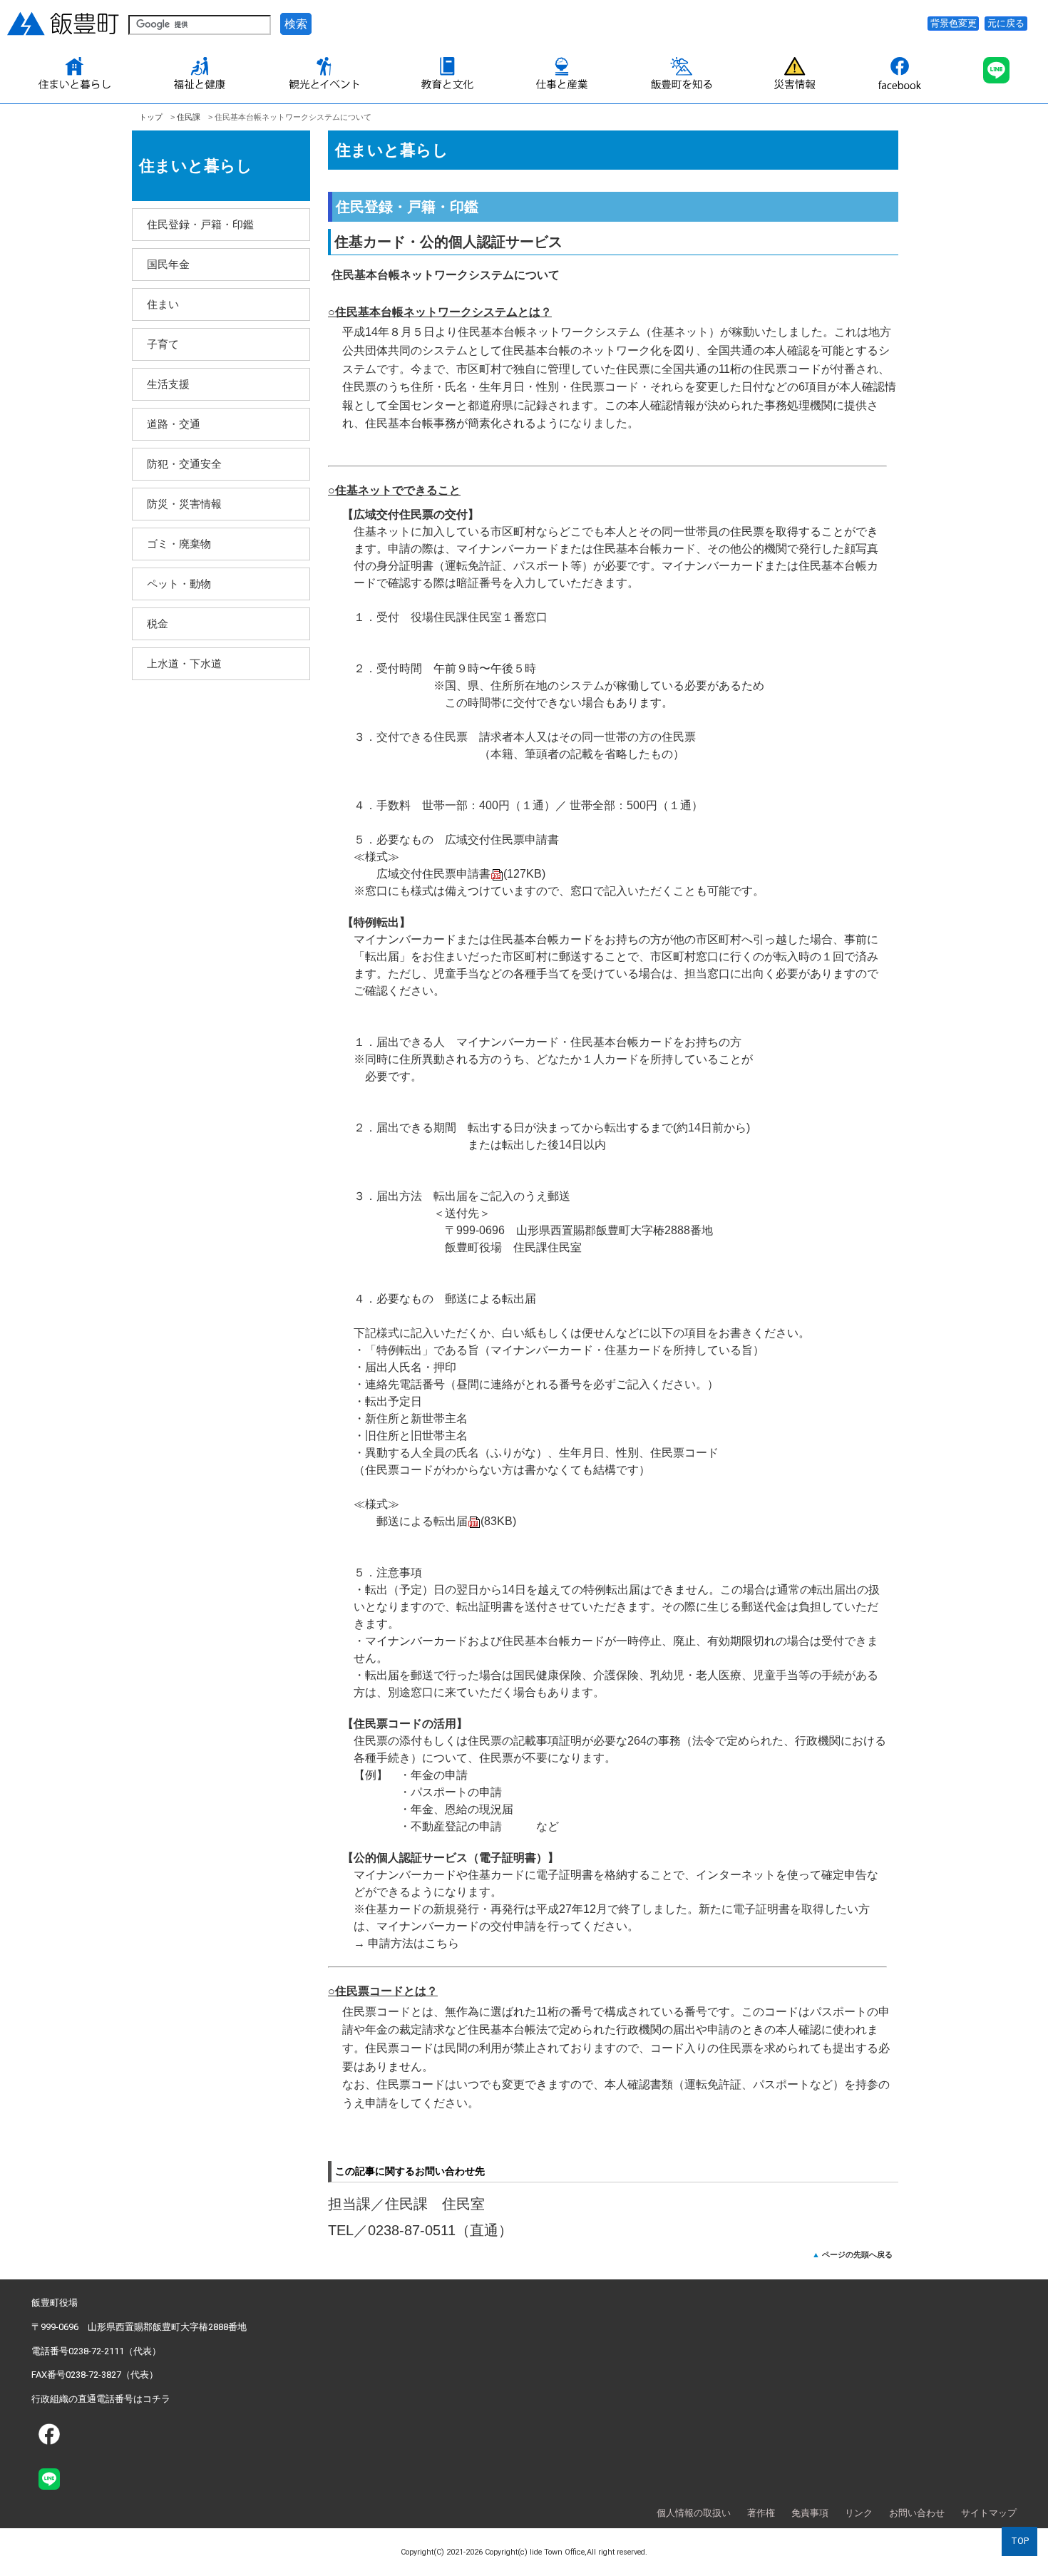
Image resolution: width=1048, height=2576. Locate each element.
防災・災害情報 (184, 504)
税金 (158, 624)
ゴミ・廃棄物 (179, 544)
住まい (163, 304)
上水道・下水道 (184, 663)
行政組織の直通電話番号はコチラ (101, 2399)
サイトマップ (989, 2513)
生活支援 (168, 384)
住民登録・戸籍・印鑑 (200, 224)
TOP (1020, 2541)
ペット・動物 (179, 584)
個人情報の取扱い (694, 2513)
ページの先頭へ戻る (857, 2254)
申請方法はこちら (413, 1943)
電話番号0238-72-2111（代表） (96, 2351)
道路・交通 (174, 424)
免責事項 (810, 2513)
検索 (296, 24)
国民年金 (168, 264)
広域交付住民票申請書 (461, 874)
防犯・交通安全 (184, 464)
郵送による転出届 (446, 1521)
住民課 (189, 117)
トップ (151, 117)
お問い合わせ (917, 2513)
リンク (859, 2513)
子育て (163, 344)
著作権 (761, 2513)
